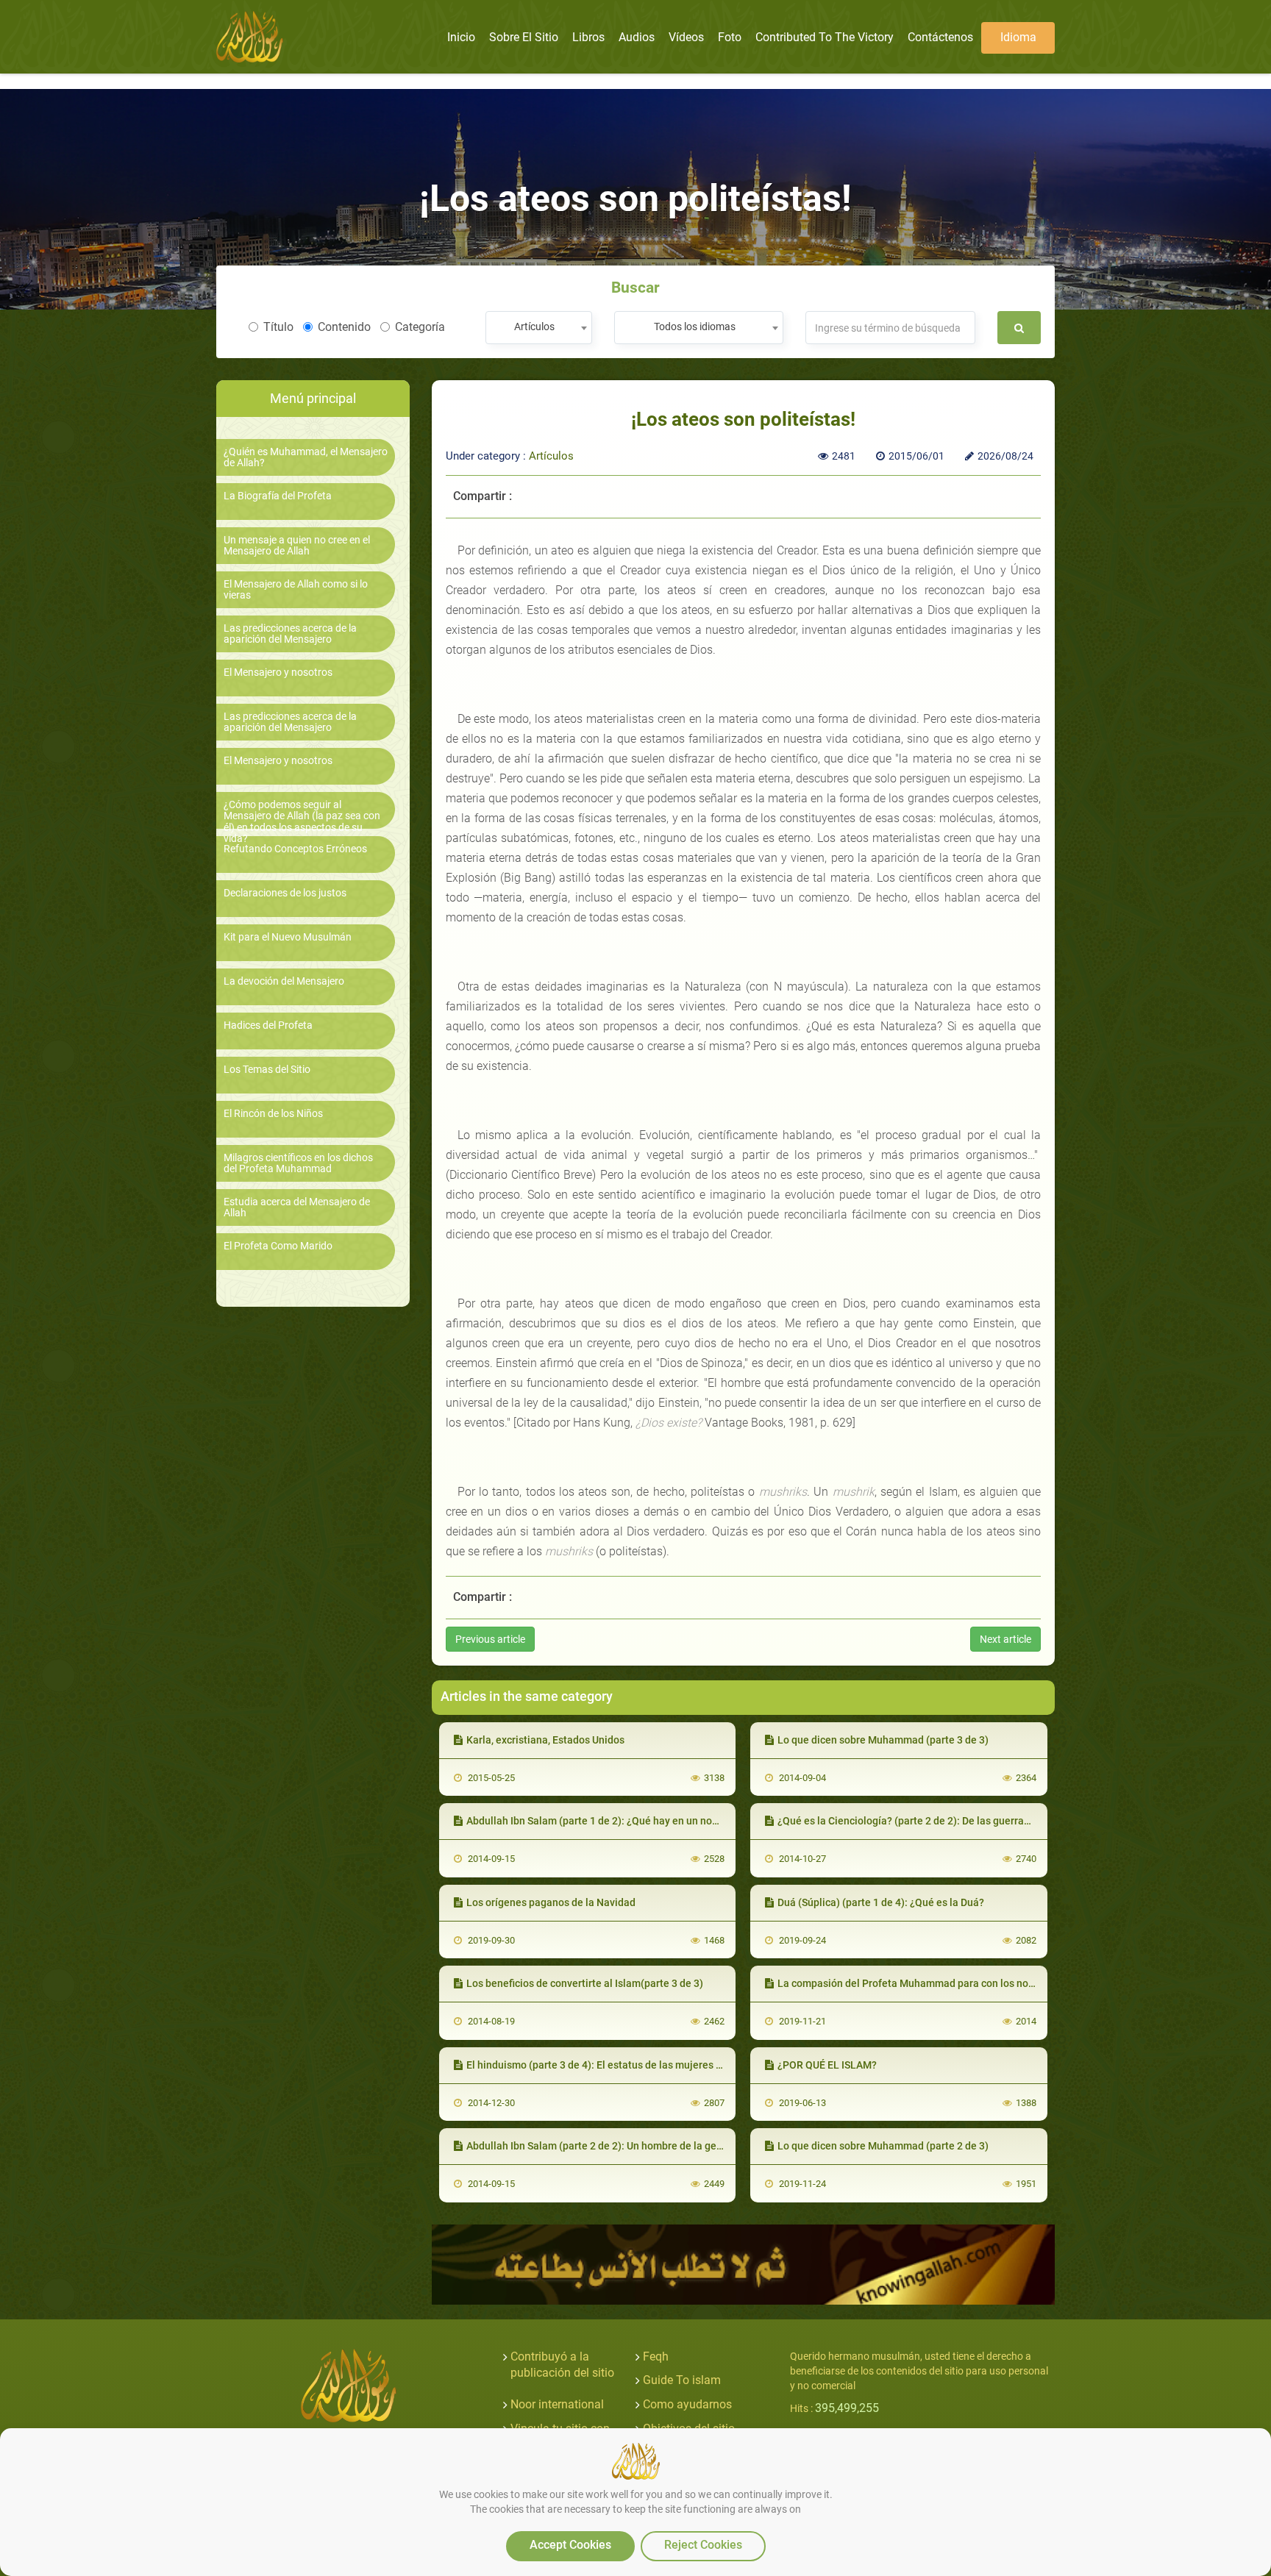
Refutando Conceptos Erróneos (295, 849)
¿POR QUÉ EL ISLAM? (827, 2065)
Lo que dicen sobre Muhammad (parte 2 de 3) (883, 2146)
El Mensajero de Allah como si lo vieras (296, 590)
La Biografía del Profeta (278, 496)
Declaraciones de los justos (285, 893)
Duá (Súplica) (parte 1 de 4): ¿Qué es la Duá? (881, 1902)
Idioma (1018, 37)
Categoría (420, 327)
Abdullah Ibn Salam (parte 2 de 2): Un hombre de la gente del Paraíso (627, 2146)
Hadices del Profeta (268, 1025)
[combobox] (539, 328)
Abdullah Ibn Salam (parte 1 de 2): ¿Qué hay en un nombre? (604, 1821)
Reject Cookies (703, 2545)
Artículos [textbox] (534, 327)
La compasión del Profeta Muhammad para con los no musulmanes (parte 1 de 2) (966, 1983)
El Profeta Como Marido (278, 1246)
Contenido (344, 327)
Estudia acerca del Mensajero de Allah (297, 1207)
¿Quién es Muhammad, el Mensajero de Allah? (306, 457)
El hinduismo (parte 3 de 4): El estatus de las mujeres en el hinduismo (628, 2065)
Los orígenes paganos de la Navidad (551, 1902)
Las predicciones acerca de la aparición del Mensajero (290, 634)
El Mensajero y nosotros (278, 672)
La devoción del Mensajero (284, 981)
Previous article (490, 1639)
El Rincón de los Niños (273, 1114)
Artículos (551, 456)
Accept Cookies (570, 2545)
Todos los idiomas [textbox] (695, 327)
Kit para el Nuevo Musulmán (288, 937)
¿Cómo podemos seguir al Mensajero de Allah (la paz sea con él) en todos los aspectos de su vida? (302, 822)
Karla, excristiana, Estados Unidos (545, 1740)
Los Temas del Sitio (267, 1070)
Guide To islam (682, 2380)
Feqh (656, 2356)
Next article (1005, 1639)
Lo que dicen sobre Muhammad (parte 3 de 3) (883, 1740)
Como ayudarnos (687, 2404)
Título (278, 327)
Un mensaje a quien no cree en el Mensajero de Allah (297, 546)
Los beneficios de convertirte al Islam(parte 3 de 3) (585, 1983)
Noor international (557, 2404)
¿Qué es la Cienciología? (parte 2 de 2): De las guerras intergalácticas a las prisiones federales (998, 1821)
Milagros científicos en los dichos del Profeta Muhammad (298, 1163)
